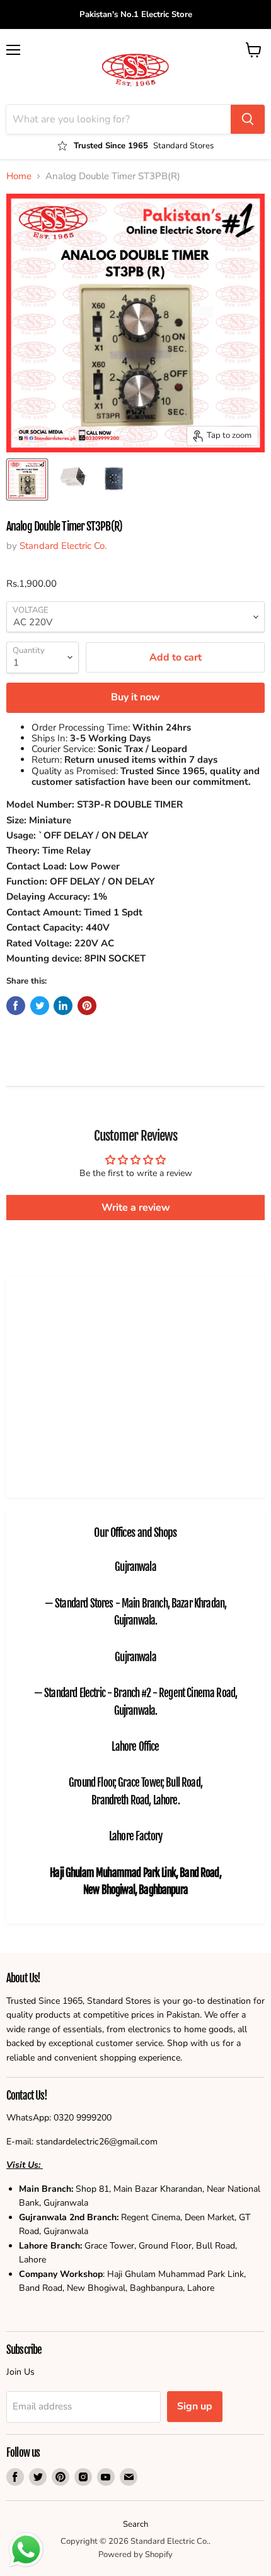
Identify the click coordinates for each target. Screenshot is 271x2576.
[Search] (248, 119)
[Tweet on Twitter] (40, 1006)
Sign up (195, 2406)
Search (135, 2524)
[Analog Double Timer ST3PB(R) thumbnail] (71, 479)
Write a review (136, 1208)
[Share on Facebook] (16, 1006)
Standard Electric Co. (63, 546)
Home (19, 176)
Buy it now (135, 697)
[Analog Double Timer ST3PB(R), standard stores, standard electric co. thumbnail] (27, 479)
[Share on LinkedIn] (63, 1006)
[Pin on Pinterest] (87, 1006)
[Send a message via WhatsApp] (26, 2550)
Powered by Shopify (135, 2555)
